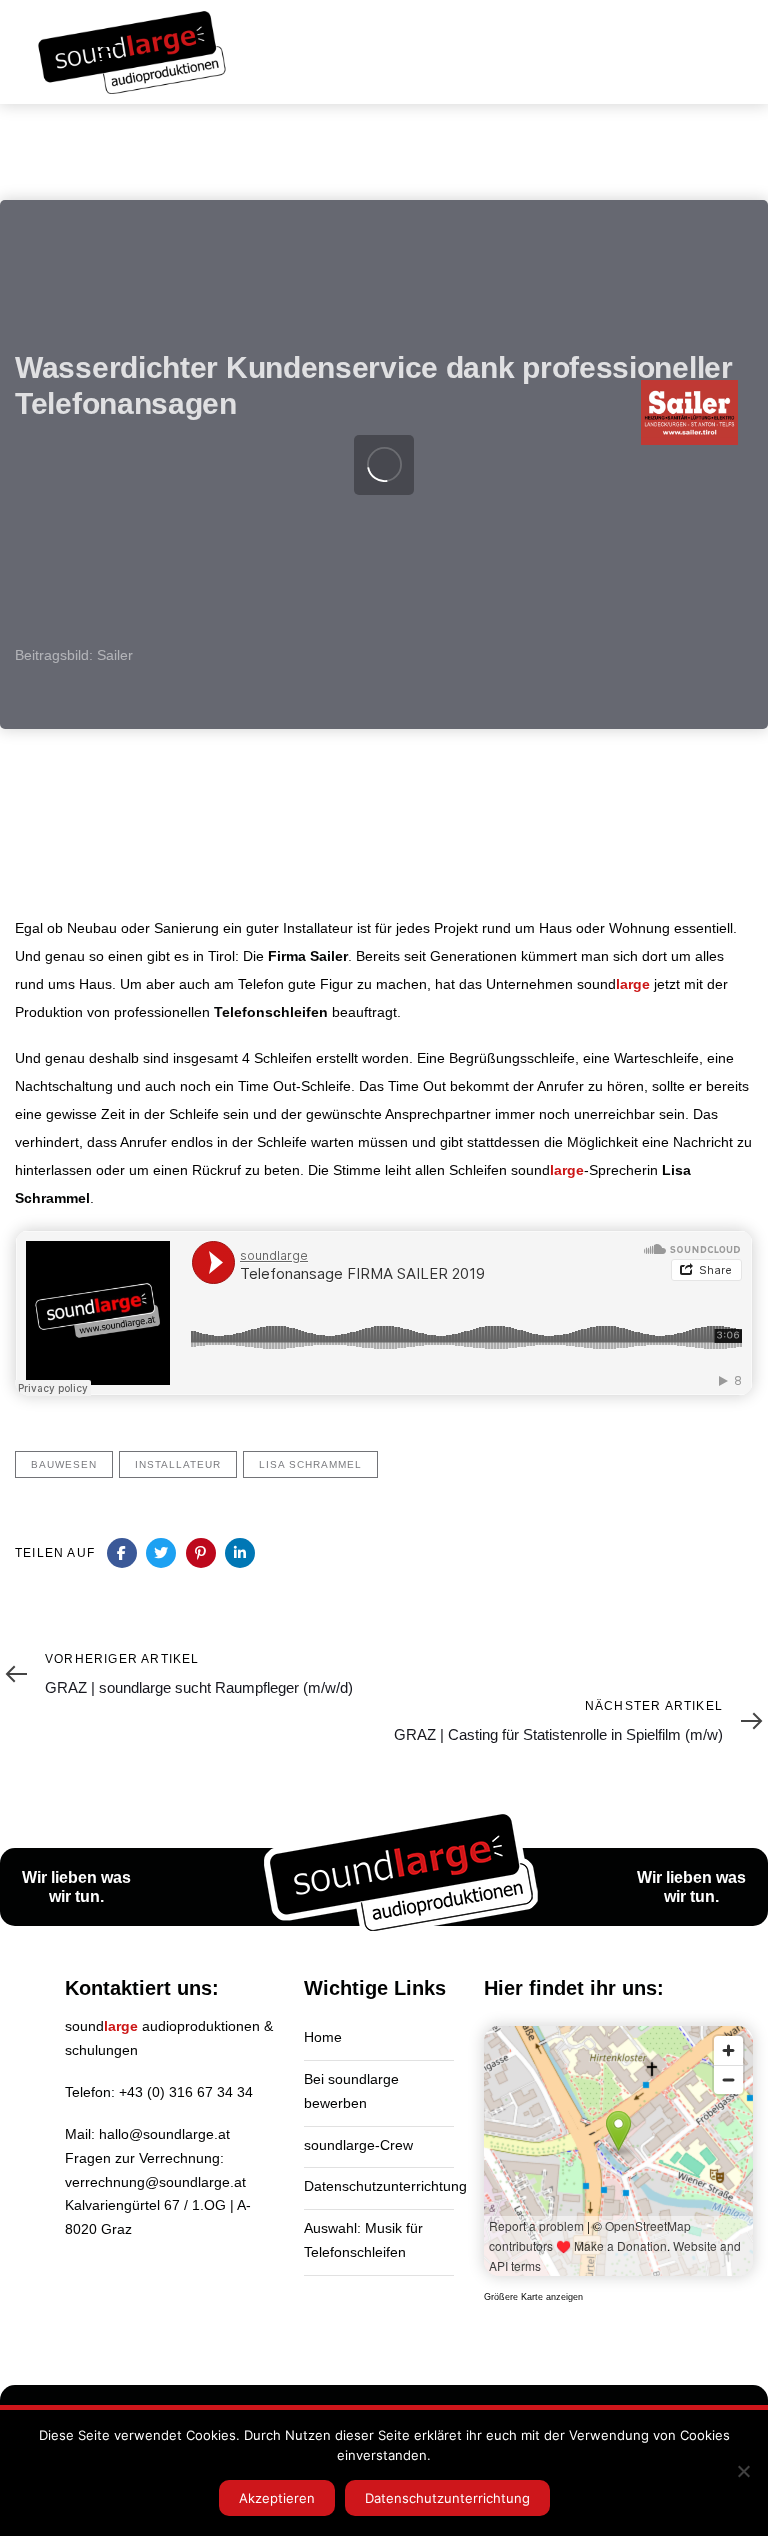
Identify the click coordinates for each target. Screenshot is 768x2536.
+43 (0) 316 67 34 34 (186, 2092)
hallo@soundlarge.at (164, 2134)
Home (323, 2037)
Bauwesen (64, 1464)
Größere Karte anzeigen (533, 2297)
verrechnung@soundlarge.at (155, 2182)
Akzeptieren (277, 2498)
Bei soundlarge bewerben (351, 2091)
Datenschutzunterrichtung (379, 2186)
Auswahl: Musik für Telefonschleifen (363, 2240)
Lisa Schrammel (310, 1464)
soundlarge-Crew (358, 2145)
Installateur (178, 1464)
